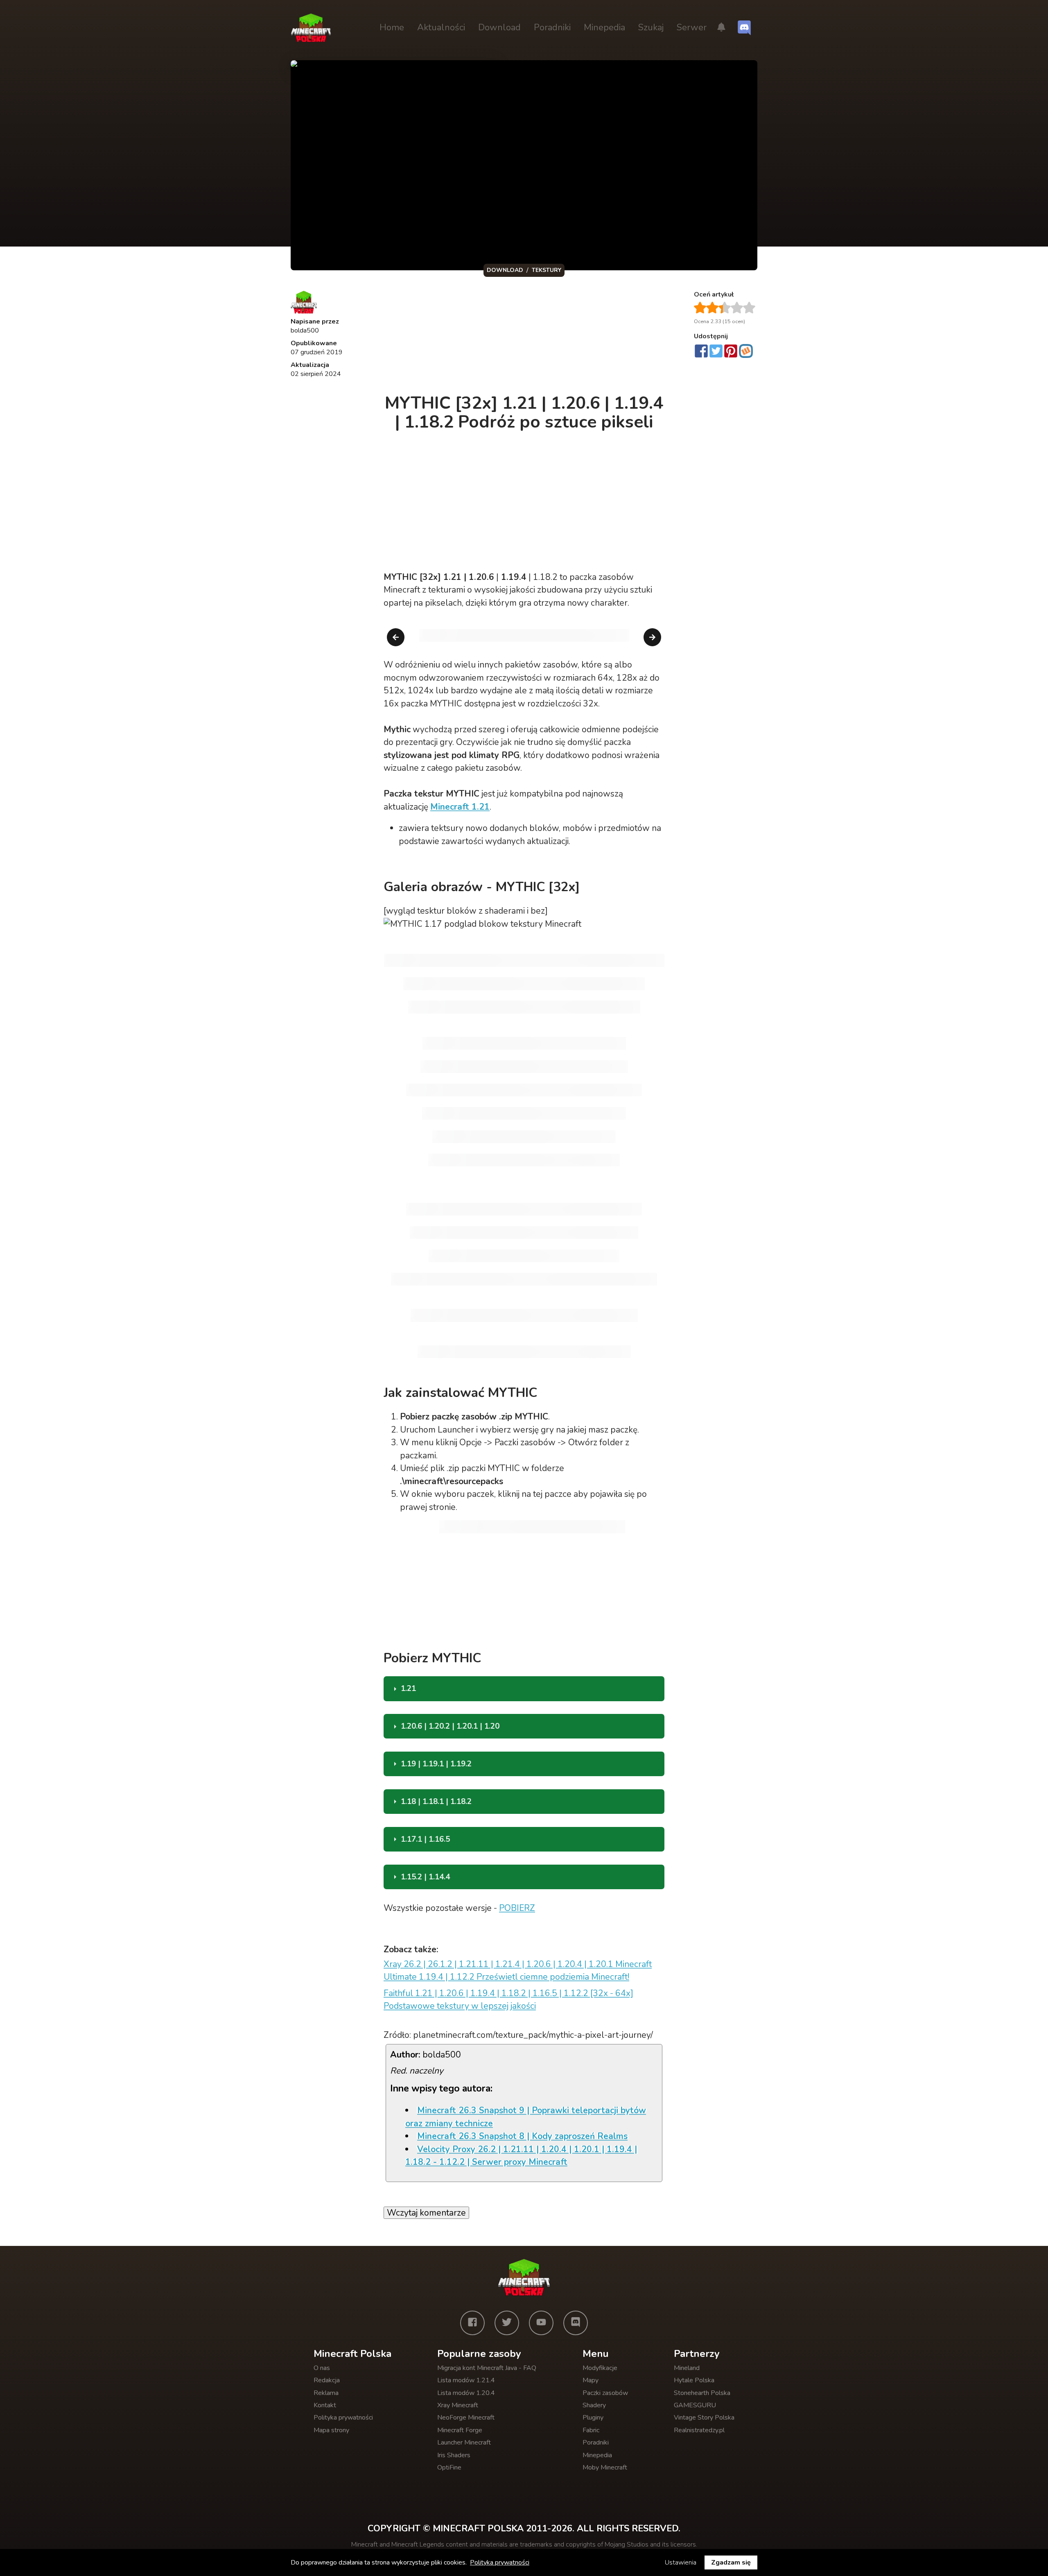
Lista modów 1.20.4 (466, 2393)
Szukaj (651, 27)
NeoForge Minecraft (466, 2418)
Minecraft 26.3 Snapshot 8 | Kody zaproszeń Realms (522, 2136)
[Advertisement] (525, 337)
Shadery (594, 2405)
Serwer (692, 27)
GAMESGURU (695, 2405)
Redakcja (327, 2380)
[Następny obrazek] (652, 637)
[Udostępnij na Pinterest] (731, 352)
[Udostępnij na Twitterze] (716, 352)
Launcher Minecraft (464, 2442)
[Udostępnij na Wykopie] (746, 351)
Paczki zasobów (605, 2393)
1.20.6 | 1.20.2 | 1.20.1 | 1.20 (450, 1726)
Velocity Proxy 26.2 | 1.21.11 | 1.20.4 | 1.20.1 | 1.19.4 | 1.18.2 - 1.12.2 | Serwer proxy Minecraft (521, 2156)
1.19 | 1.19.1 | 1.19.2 (436, 1764)
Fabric (591, 2430)
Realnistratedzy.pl (699, 2430)
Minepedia (604, 27)
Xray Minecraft (458, 2405)
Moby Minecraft (605, 2467)
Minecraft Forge (460, 2430)
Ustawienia (681, 2562)
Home (392, 27)
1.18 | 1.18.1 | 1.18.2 (436, 1802)
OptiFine (449, 2467)
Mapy (591, 2380)
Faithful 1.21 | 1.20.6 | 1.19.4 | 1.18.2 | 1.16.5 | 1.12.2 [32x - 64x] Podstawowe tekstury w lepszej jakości (508, 2000)
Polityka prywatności (343, 2418)
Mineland (687, 2368)
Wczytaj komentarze (426, 2213)
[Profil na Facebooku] (472, 2323)
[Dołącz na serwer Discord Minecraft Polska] (744, 28)
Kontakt (325, 2405)
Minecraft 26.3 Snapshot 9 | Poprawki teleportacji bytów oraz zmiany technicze (526, 2117)
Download (499, 27)
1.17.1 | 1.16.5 (425, 1839)
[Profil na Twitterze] (507, 2323)
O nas (322, 2368)
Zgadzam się (731, 2562)
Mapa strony (331, 2430)
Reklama (326, 2393)
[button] (721, 28)
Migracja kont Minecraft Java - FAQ (487, 2368)
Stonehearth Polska (702, 2393)
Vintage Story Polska (704, 2418)
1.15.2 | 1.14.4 (425, 1877)
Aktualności (441, 27)
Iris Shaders (454, 2455)
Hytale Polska (694, 2380)
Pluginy (593, 2418)
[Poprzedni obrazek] (396, 637)
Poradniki (552, 27)
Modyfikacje (600, 2368)
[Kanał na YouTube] (541, 2323)
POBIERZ (517, 1908)
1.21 (408, 1689)
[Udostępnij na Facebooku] (701, 352)
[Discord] (576, 2323)
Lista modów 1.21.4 (466, 2380)
